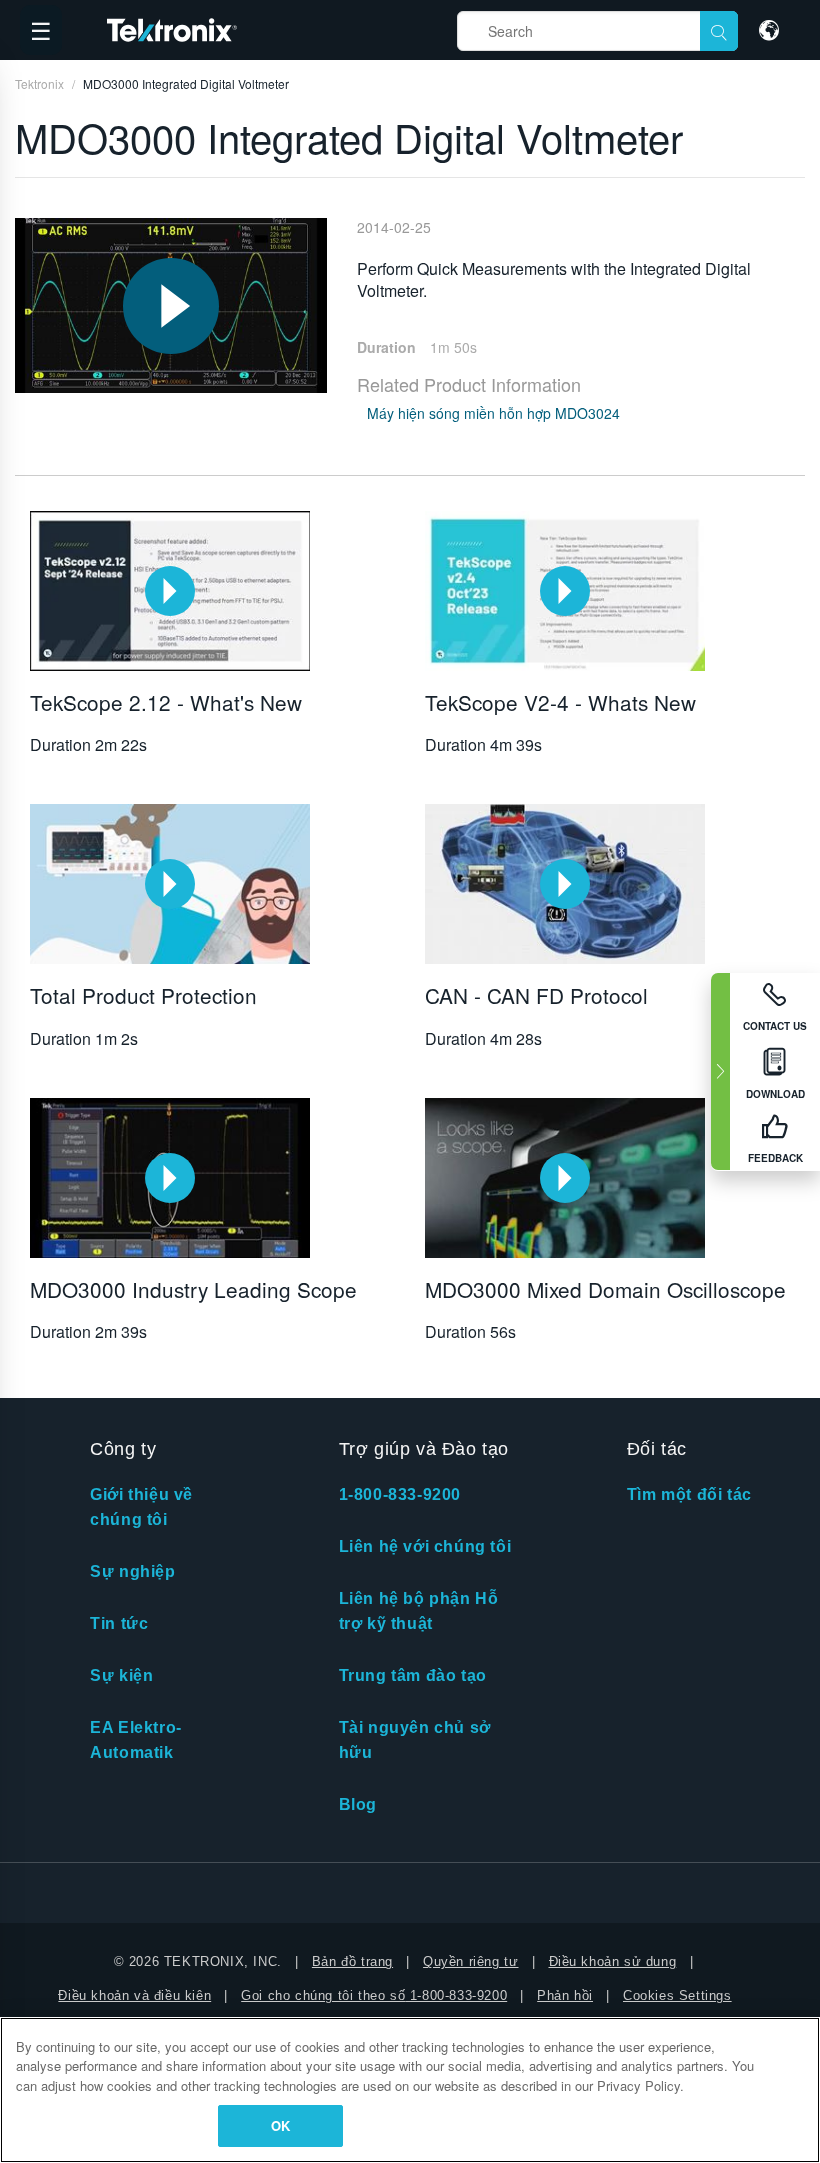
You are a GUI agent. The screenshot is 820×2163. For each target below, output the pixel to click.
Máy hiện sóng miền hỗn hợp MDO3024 (493, 413)
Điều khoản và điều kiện (134, 1995)
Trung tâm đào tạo (413, 1675)
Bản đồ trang (352, 1961)
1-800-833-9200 (400, 1494)
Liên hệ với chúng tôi (425, 1546)
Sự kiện (121, 1675)
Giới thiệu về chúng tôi (141, 1507)
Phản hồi (565, 1995)
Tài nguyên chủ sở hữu (415, 1740)
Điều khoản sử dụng (613, 1961)
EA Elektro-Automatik (136, 1740)
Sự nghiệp (132, 1571)
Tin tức (119, 1623)
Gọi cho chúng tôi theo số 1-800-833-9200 (374, 1995)
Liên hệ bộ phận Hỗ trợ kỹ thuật (419, 1611)
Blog (358, 1804)
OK (280, 2125)
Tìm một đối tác (689, 1494)
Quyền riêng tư (470, 1961)
